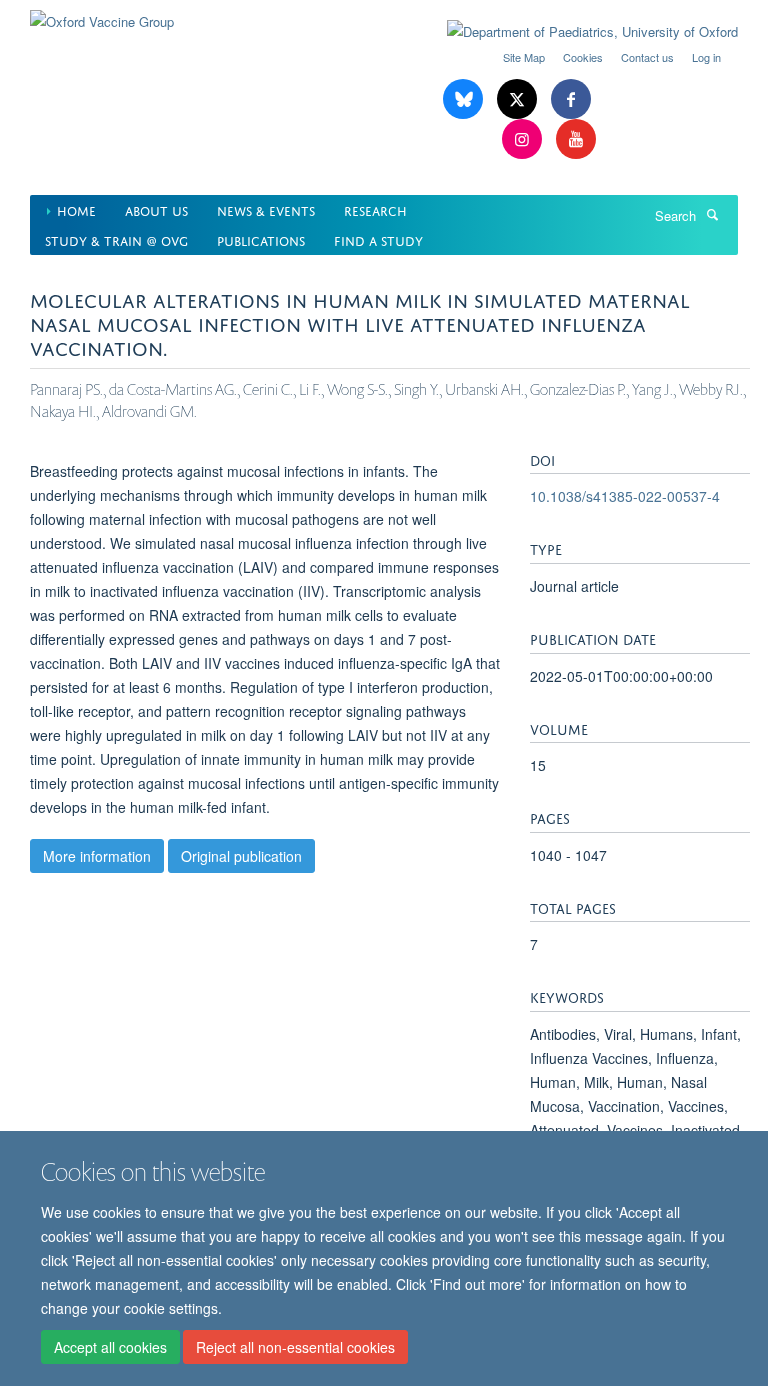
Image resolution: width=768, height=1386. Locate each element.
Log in (706, 57)
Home (76, 209)
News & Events (266, 209)
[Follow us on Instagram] (524, 139)
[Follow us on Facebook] (571, 99)
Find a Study (378, 239)
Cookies (583, 57)
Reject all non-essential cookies (295, 1347)
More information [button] (97, 856)
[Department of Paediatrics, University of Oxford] (577, 32)
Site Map (524, 57)
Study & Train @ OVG (116, 239)
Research (375, 209)
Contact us (647, 57)
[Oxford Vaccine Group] (102, 14)
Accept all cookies (110, 1347)
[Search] (712, 214)
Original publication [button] (241, 856)
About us (156, 209)
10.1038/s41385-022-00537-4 (625, 496)
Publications (261, 239)
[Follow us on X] (519, 99)
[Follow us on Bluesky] (465, 99)
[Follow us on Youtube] (576, 139)
